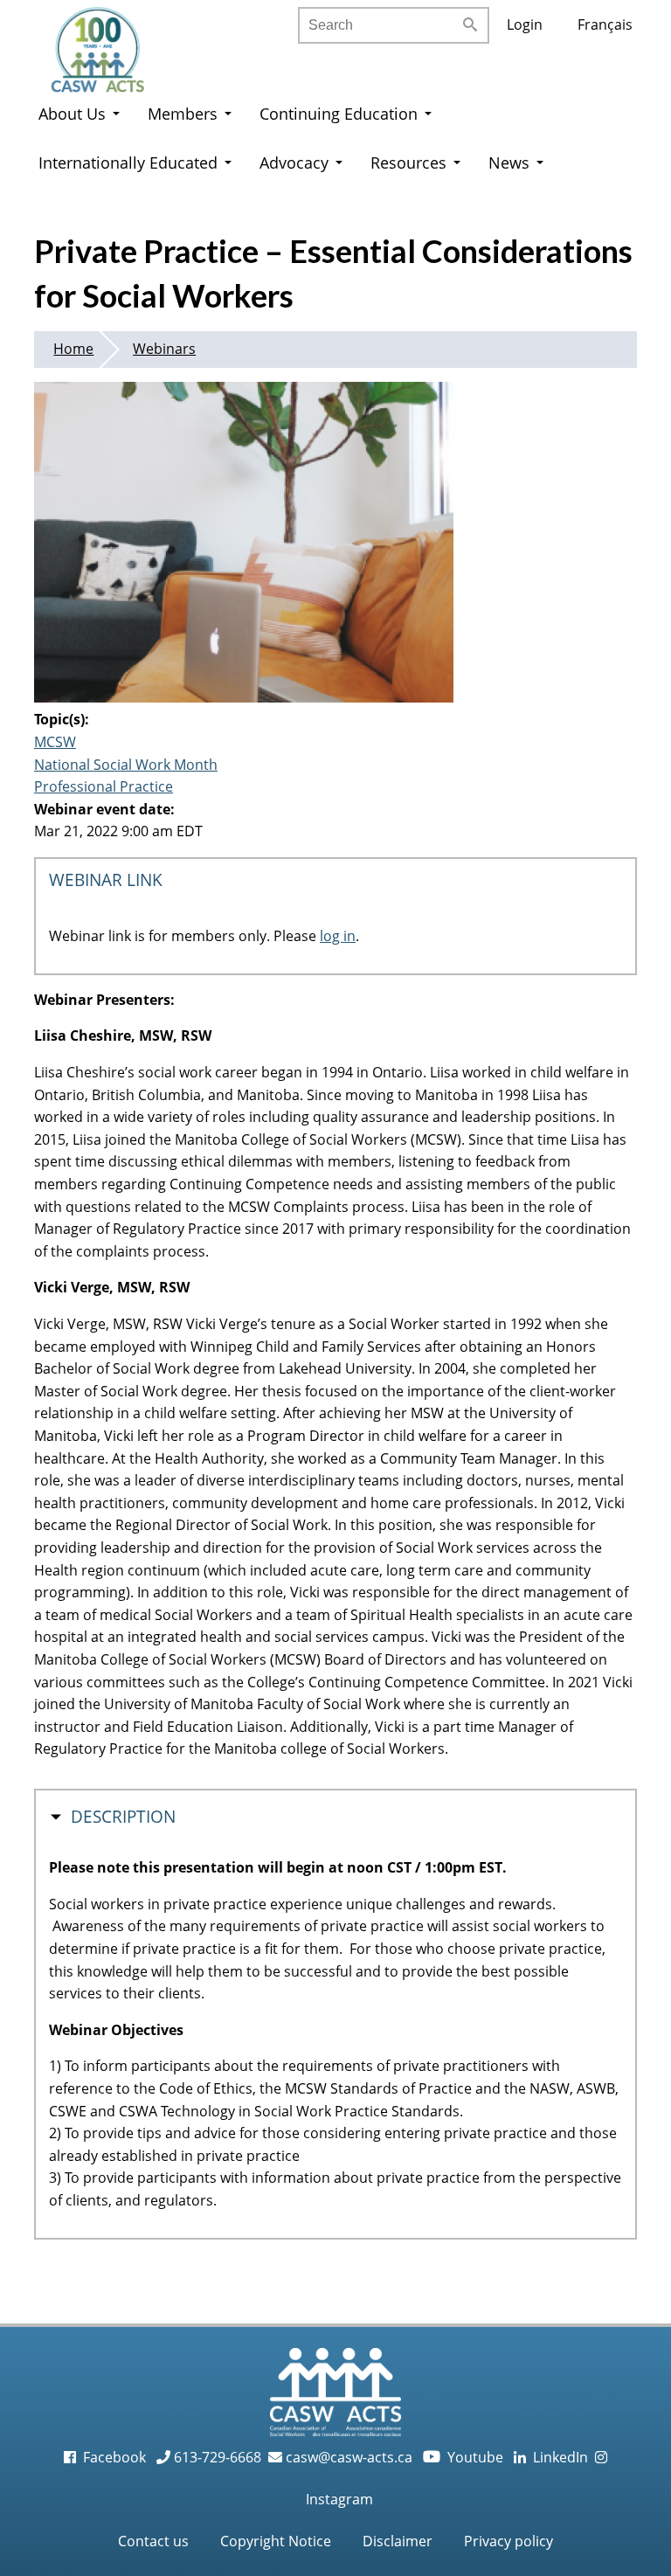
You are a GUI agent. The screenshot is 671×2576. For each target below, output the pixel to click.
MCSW (55, 742)
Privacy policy (508, 2541)
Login (525, 24)
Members (183, 114)
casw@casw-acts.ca (349, 2457)
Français (605, 24)
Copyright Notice (276, 2541)
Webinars (164, 349)
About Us (72, 114)
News (509, 163)
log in (338, 936)
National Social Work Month (126, 765)
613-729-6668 (216, 2457)
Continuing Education (339, 114)
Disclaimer (398, 2541)
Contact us (153, 2541)
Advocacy (294, 163)
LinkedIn (557, 2457)
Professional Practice (104, 786)
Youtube (465, 2457)
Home (73, 349)
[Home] (115, 44)
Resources (408, 163)
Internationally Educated (128, 163)
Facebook (113, 2457)
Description (123, 1817)
